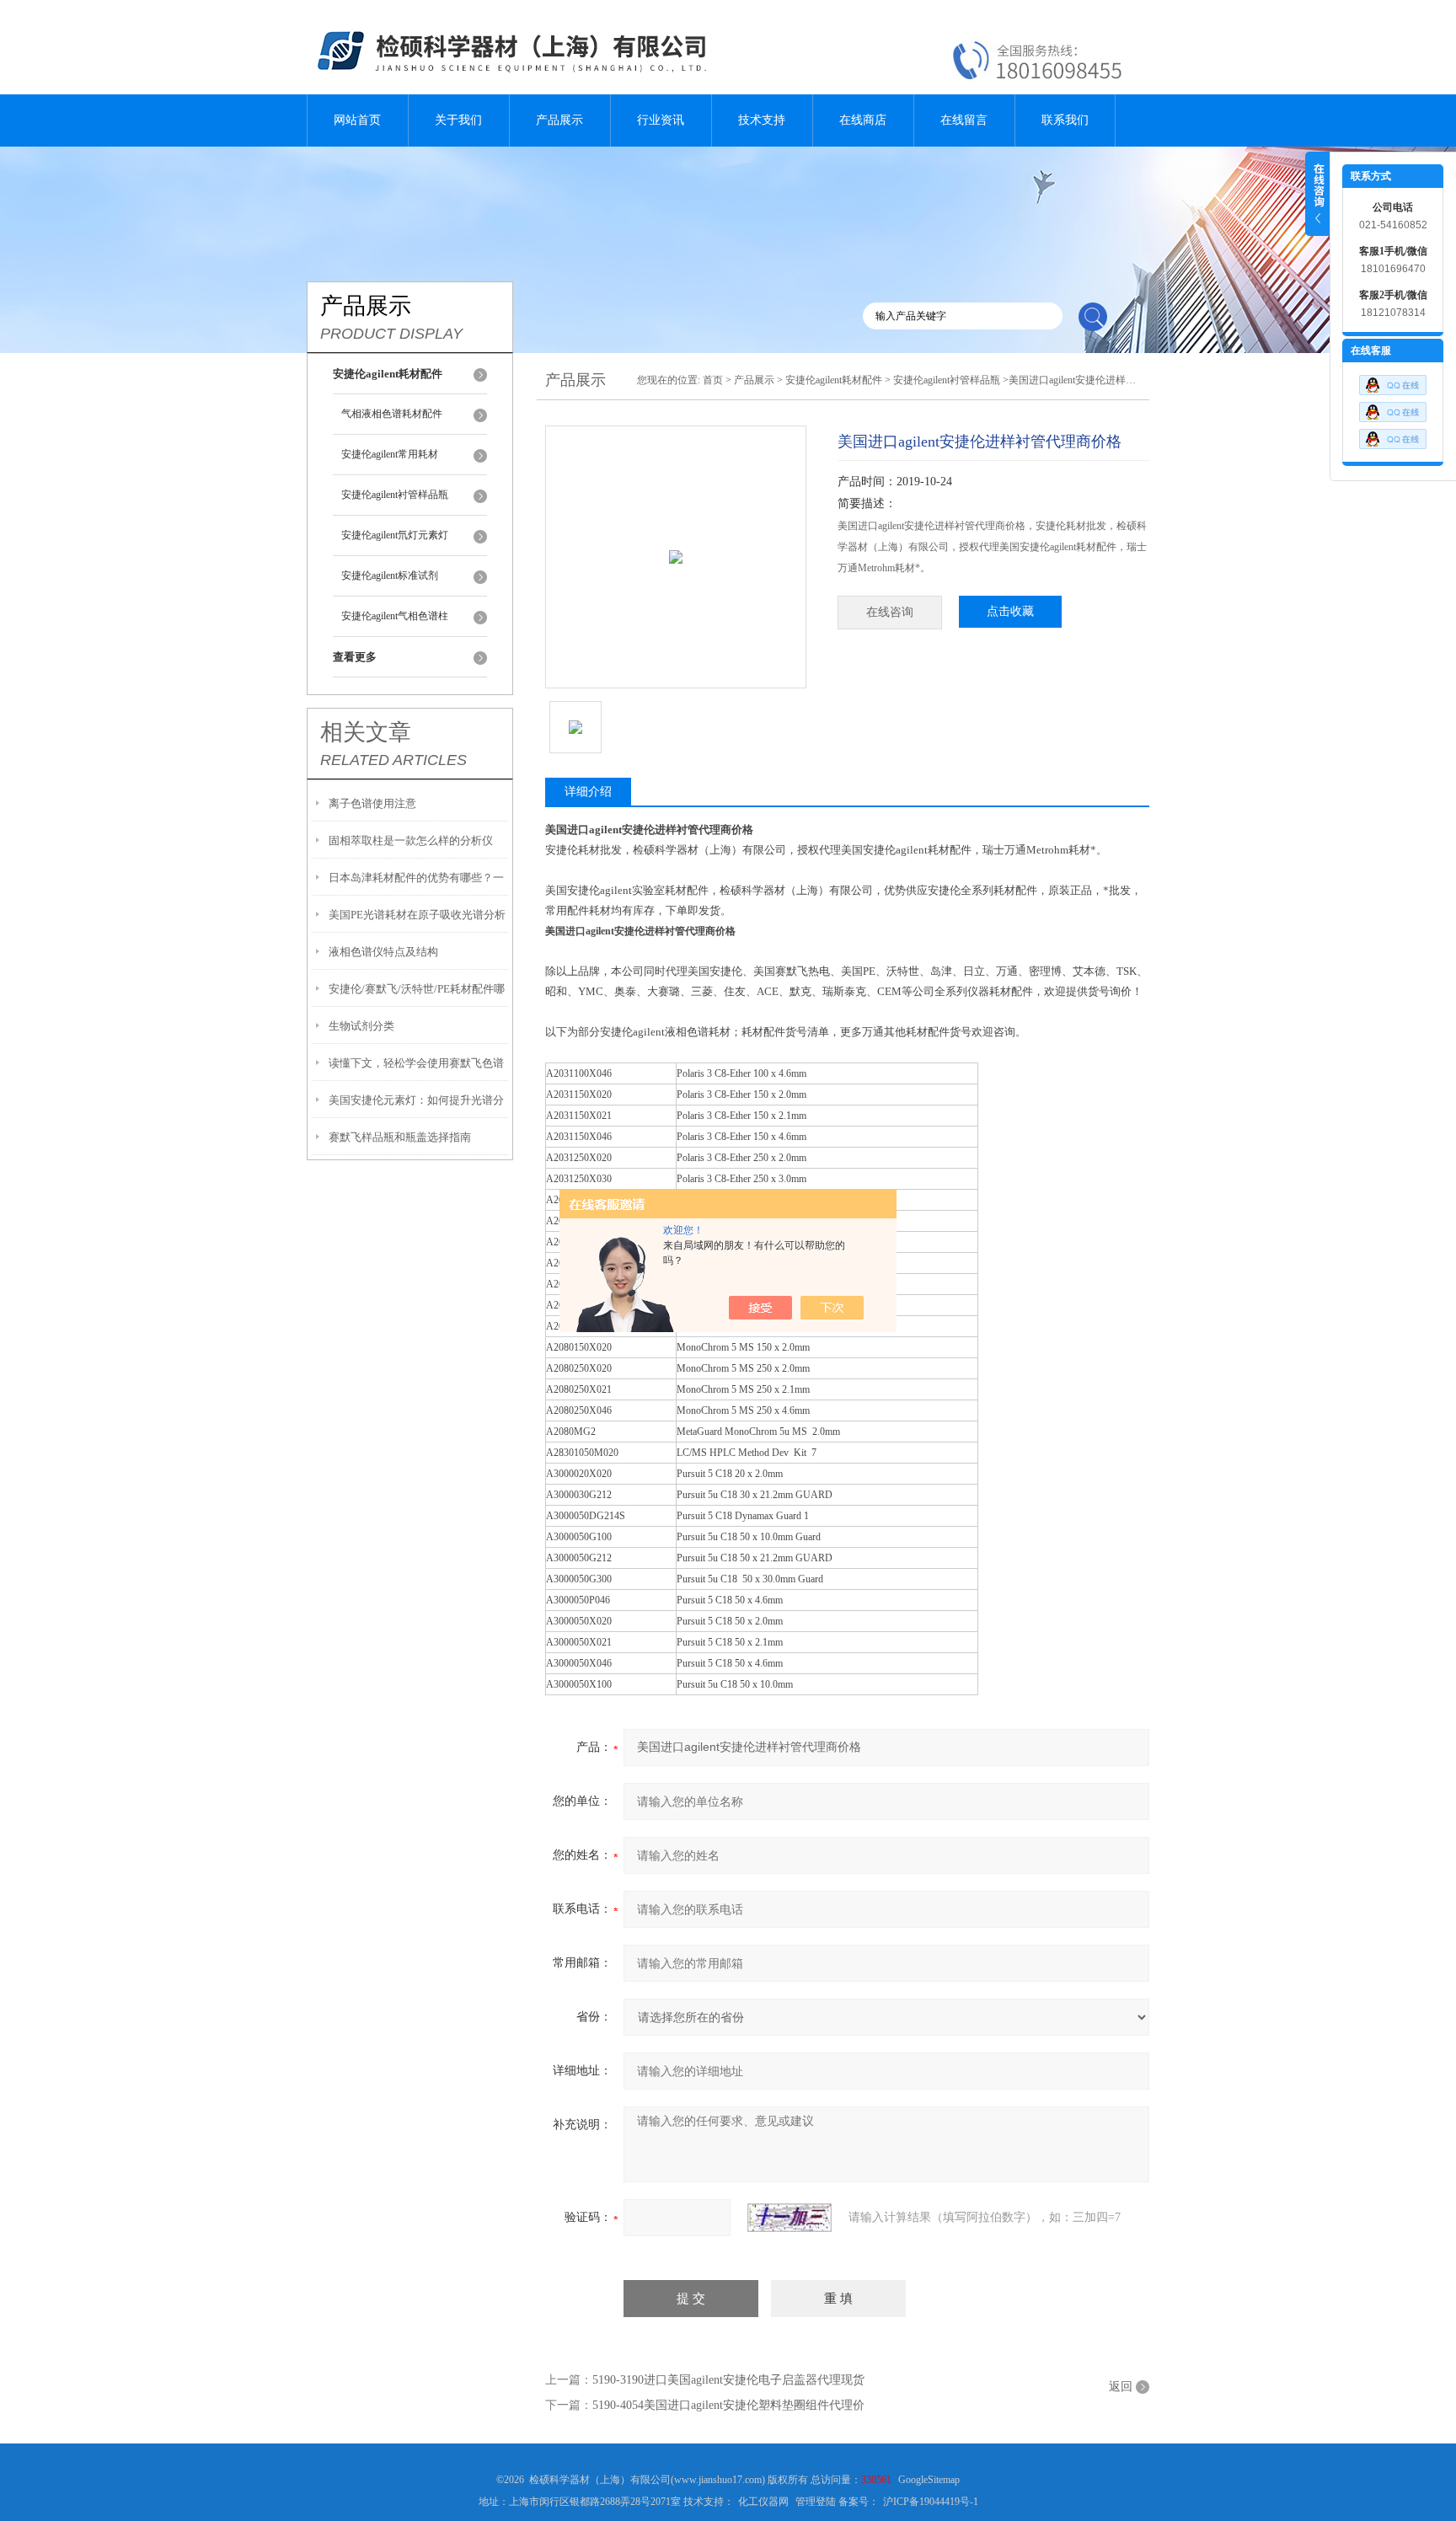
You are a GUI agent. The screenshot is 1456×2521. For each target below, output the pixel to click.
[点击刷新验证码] (790, 2218)
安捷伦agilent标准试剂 (390, 575)
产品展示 (559, 120)
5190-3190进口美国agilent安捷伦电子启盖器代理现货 (728, 2380)
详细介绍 (588, 792)
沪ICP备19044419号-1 (931, 2502)
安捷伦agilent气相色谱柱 (395, 616)
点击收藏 (1010, 611)
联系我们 (1065, 120)
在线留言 (964, 120)
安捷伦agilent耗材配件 (834, 380)
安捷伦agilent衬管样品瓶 (395, 495)
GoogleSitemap (929, 2480)
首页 (713, 380)
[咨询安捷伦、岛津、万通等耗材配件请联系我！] (1393, 408)
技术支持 (762, 120)
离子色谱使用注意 (372, 803)
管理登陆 (816, 2502)
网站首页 (357, 120)
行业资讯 (661, 120)
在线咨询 (890, 612)
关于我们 (458, 120)
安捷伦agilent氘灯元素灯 (395, 535)
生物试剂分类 (361, 1026)
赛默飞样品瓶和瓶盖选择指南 (400, 1137)
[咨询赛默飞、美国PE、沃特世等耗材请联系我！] (1393, 381)
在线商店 (863, 120)
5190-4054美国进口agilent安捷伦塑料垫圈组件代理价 (728, 2405)
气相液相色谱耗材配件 (392, 414)
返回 (1121, 2387)
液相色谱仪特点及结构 (383, 952)
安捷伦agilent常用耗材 (390, 454)
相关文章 (366, 732)
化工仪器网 (763, 2502)
